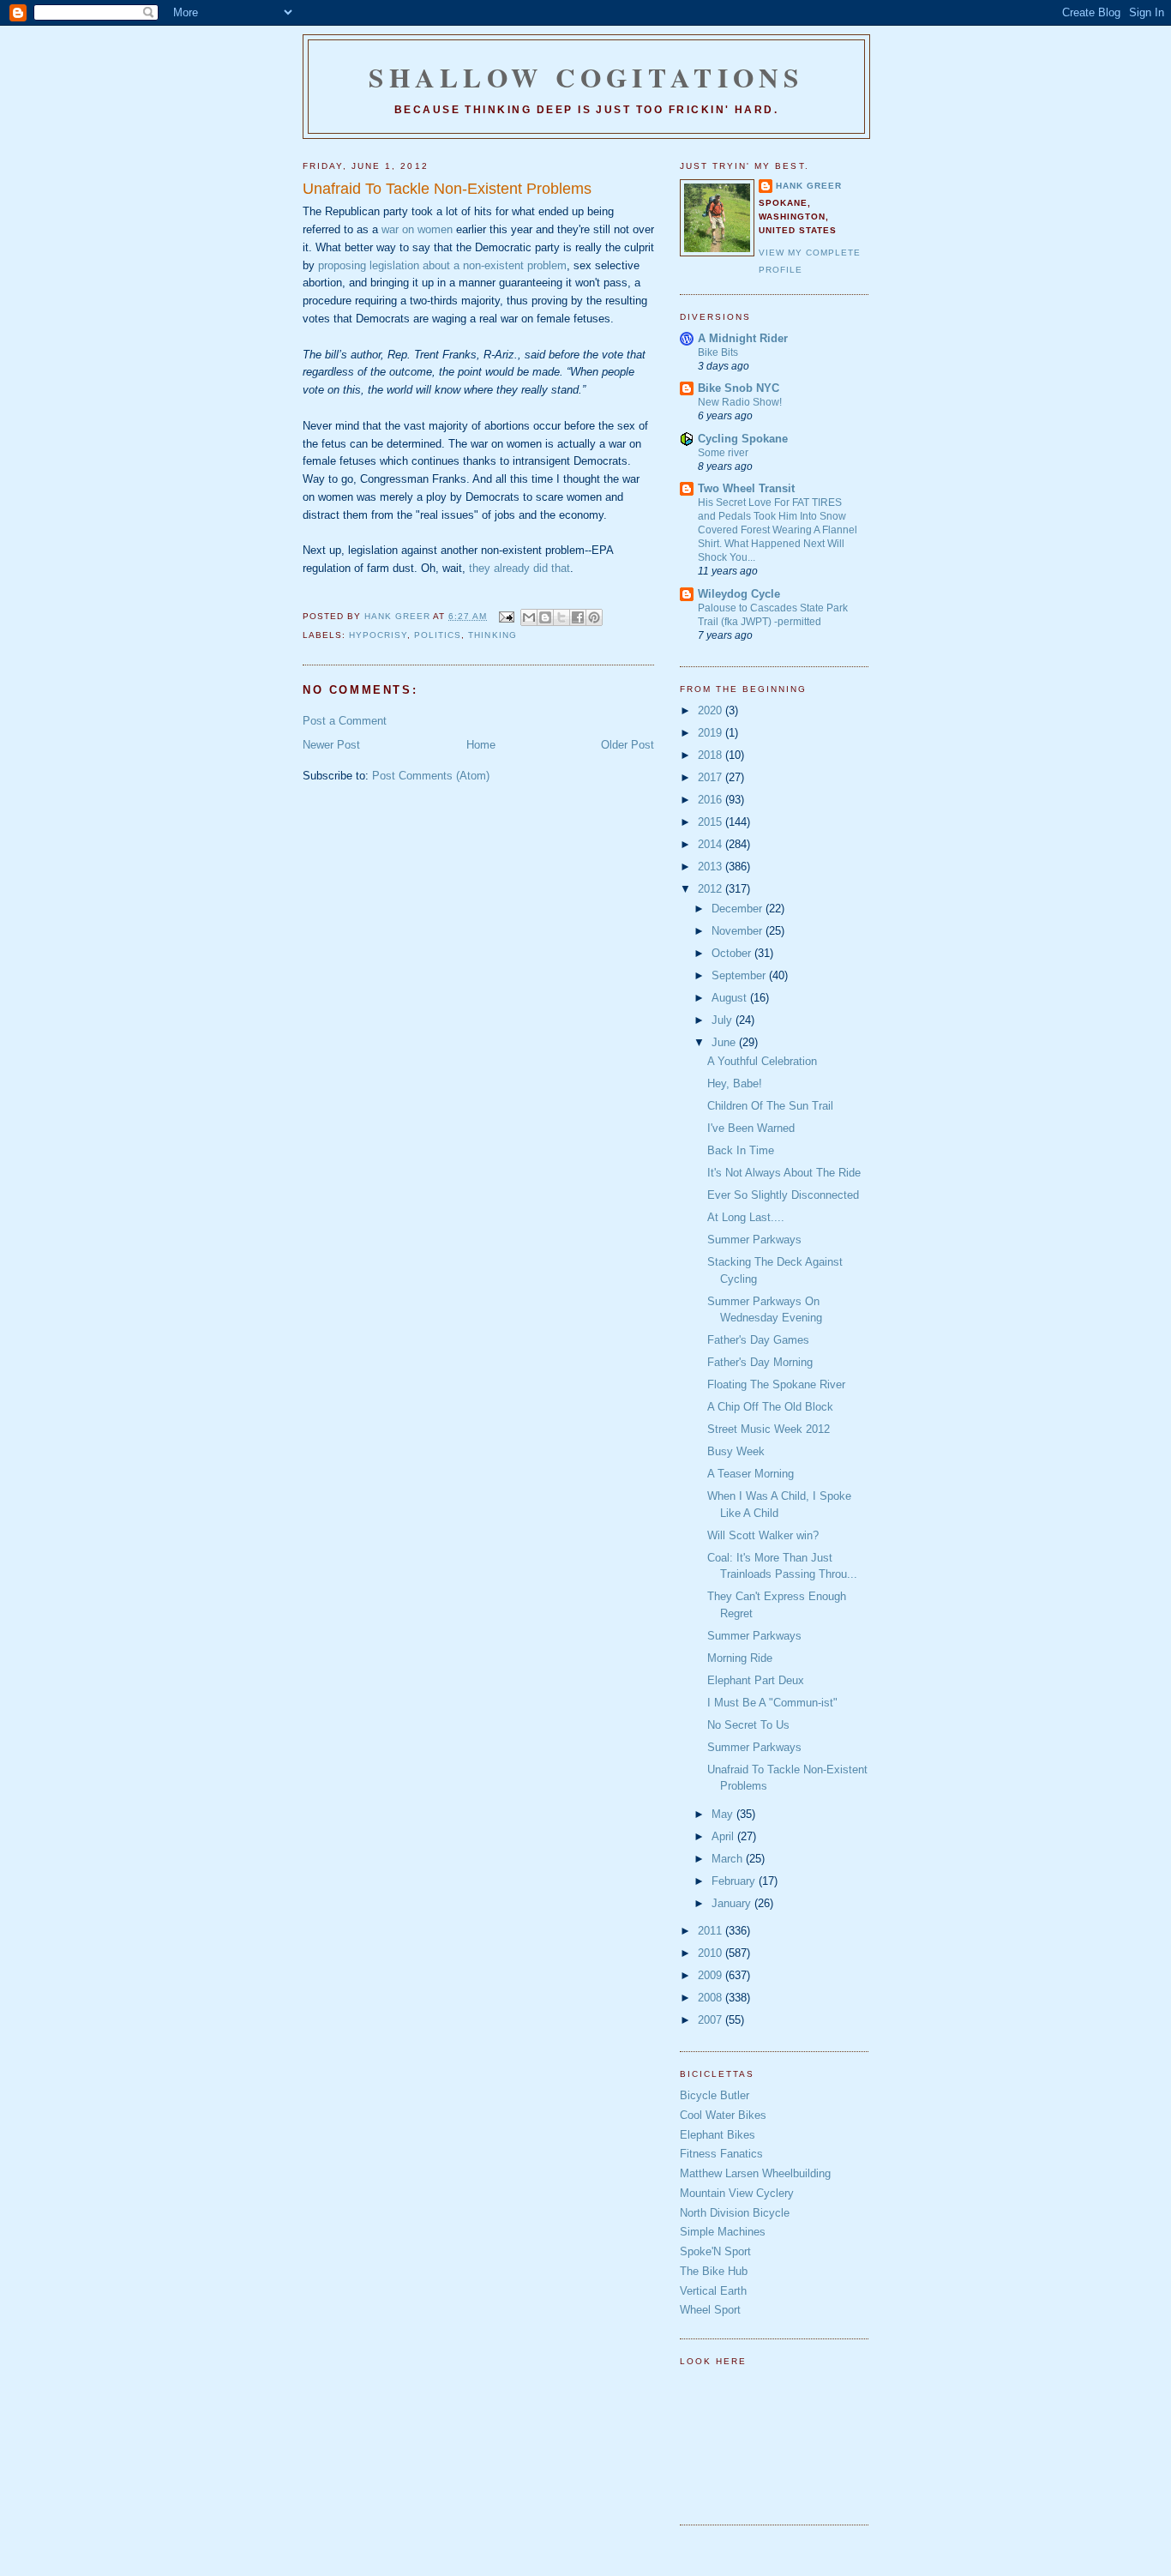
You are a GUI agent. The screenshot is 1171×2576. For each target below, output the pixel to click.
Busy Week (736, 1451)
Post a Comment (345, 721)
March (729, 1859)
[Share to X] (561, 617)
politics (438, 635)
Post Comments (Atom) (431, 776)
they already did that (519, 568)
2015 (712, 822)
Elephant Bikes (718, 2135)
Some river (723, 453)
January (733, 1903)
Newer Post (331, 745)
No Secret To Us (748, 1725)
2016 (712, 800)
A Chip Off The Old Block (770, 1407)
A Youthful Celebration (762, 1061)
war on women (417, 229)
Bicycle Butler (715, 2095)
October (733, 953)
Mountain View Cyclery (737, 2193)
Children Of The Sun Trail (770, 1106)
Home (481, 745)
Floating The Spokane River (776, 1384)
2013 (712, 867)
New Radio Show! (740, 402)
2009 (712, 1975)
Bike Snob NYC (739, 388)
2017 (712, 777)
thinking (492, 635)
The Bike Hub (714, 2271)
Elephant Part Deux (756, 1680)
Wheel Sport (710, 2310)
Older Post (628, 745)
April (724, 1836)
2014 (712, 844)
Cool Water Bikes (723, 2115)
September (740, 975)
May (724, 1814)
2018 (712, 755)
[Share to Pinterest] (594, 617)
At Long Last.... (746, 1217)
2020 (712, 710)
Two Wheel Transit (746, 488)
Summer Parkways (754, 1240)
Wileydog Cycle (739, 594)
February (735, 1881)
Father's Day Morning (760, 1362)
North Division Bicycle (735, 2213)
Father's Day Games (758, 1340)
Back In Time (741, 1150)
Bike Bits (718, 352)
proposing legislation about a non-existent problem (442, 265)
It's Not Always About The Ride (784, 1173)
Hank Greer (809, 186)
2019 (712, 733)
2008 (712, 1998)
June (725, 1042)
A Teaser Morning (751, 1474)
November (739, 931)
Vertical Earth (713, 2291)
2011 (712, 1931)
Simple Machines (723, 2232)
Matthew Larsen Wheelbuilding (755, 2173)
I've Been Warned (751, 1128)
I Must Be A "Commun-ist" (772, 1703)
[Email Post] (505, 616)
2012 (712, 889)
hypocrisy (378, 635)
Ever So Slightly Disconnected (783, 1195)
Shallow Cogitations (586, 77)
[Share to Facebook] (578, 617)
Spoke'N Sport (715, 2251)
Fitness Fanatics (721, 2154)
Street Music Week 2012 (769, 1429)
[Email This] (529, 617)
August (731, 998)
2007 (712, 2020)
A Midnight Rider (743, 338)
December (739, 909)
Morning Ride (740, 1658)
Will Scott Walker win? (763, 1535)
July (724, 1020)
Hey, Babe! (735, 1083)
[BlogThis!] (545, 617)
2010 (712, 1953)
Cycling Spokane (743, 439)
